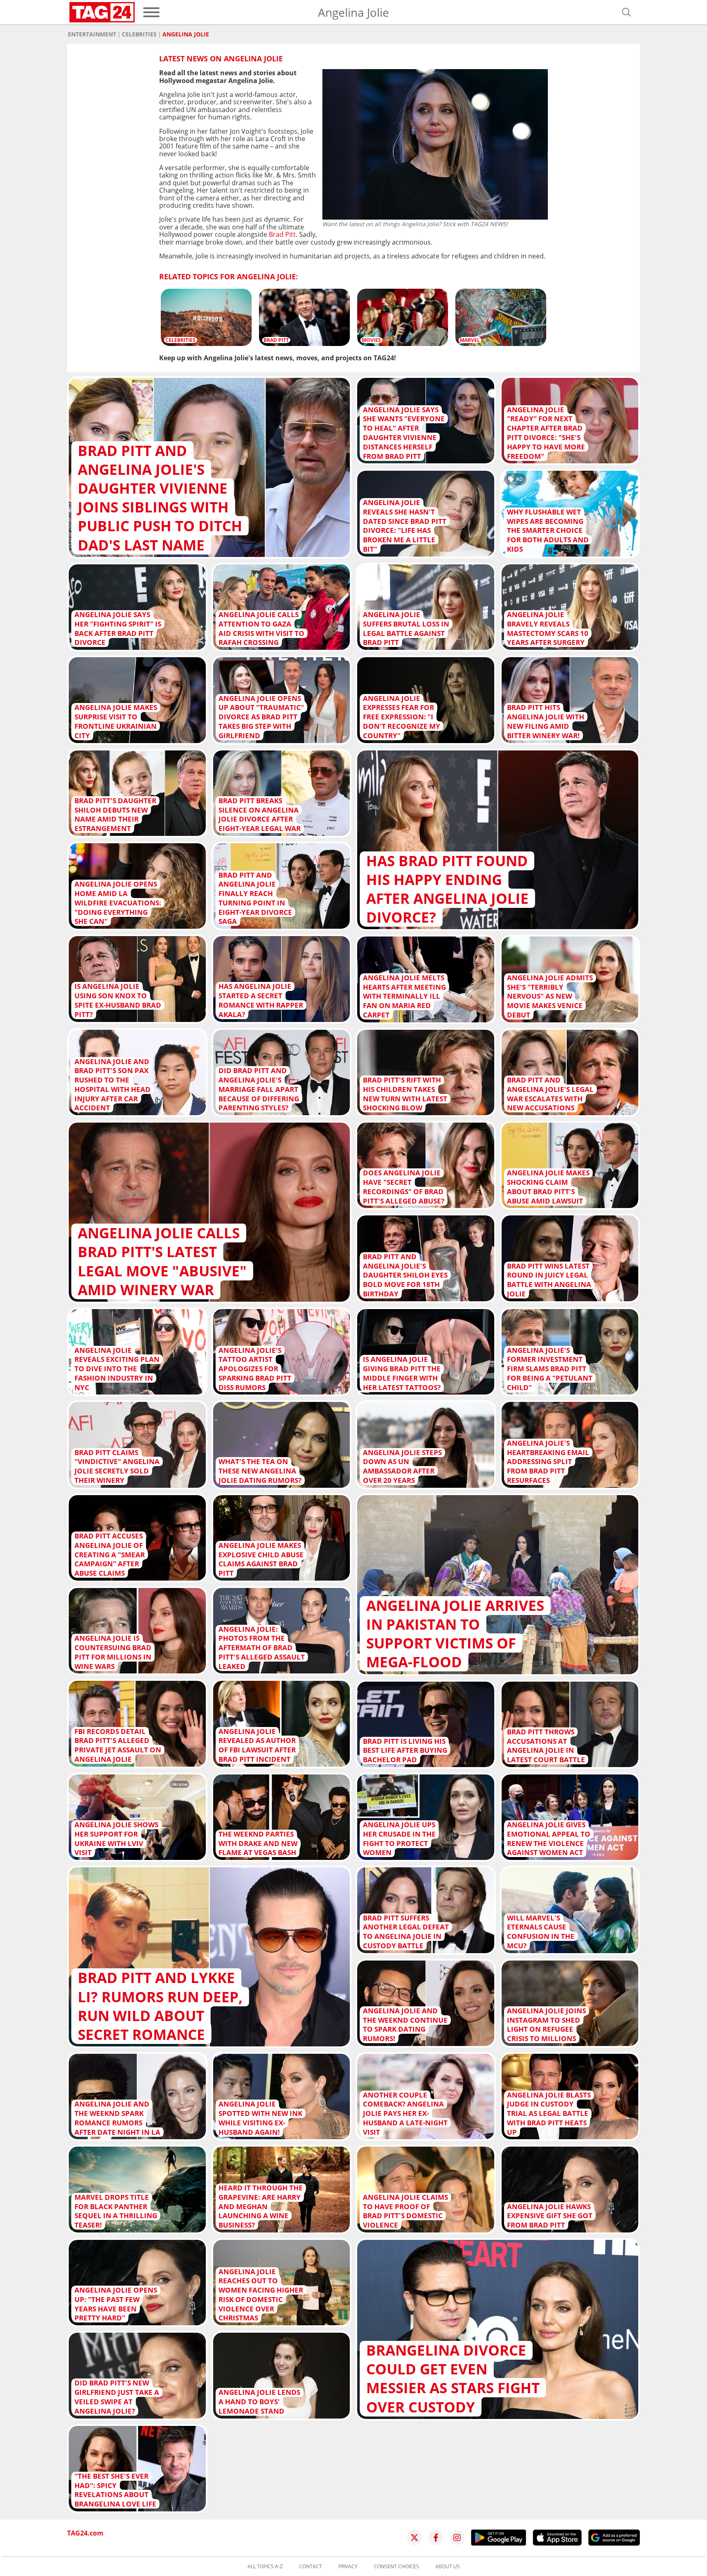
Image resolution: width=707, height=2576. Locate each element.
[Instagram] (457, 2538)
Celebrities (139, 34)
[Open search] (626, 12)
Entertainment (92, 34)
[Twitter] (414, 2538)
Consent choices (396, 2567)
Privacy (348, 2567)
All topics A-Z (265, 2567)
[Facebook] (436, 2538)
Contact (311, 2567)
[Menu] (151, 12)
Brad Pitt (282, 234)
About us (448, 2567)
